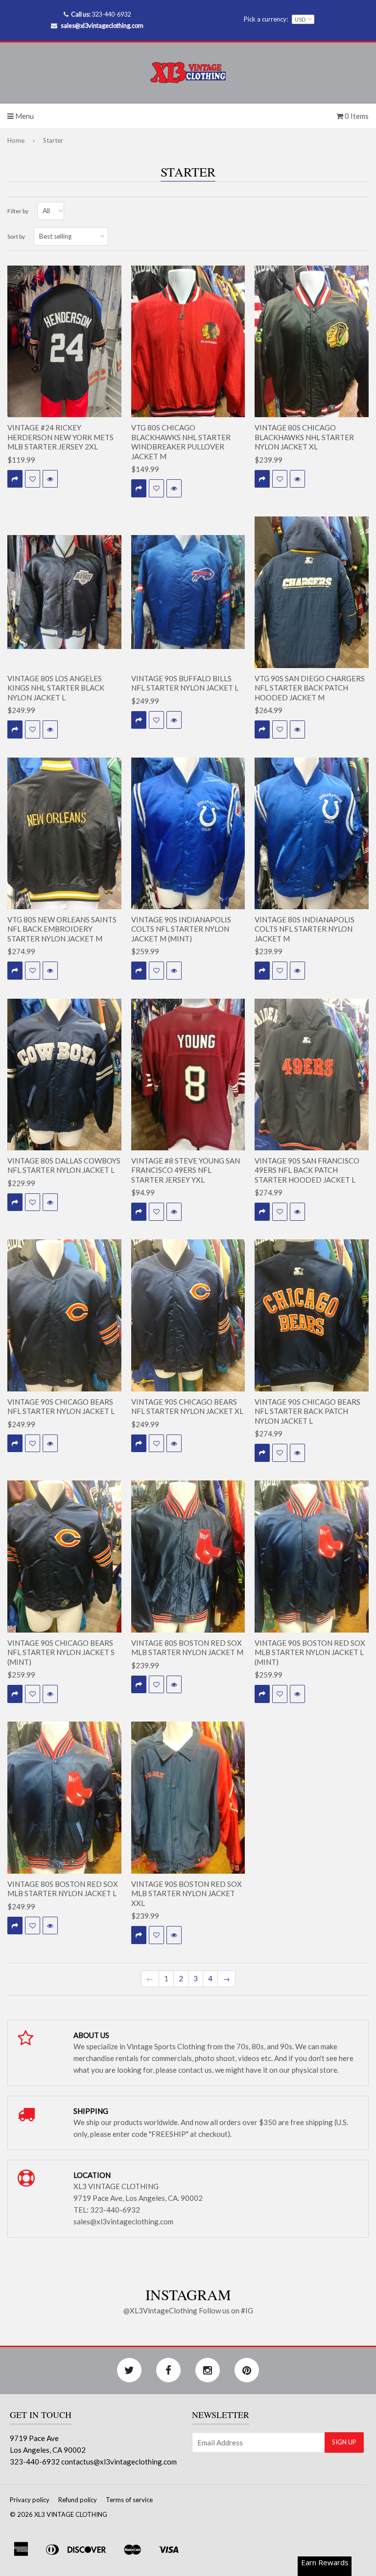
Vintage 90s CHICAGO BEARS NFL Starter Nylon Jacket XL (187, 1407)
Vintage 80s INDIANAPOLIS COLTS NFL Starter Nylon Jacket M (305, 929)
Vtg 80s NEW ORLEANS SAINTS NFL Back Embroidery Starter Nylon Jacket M (62, 929)
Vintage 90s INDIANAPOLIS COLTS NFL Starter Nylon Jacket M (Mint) (181, 929)
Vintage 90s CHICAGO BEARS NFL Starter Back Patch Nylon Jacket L (307, 1411)
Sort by (16, 236)
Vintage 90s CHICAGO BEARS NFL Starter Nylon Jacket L (61, 1407)
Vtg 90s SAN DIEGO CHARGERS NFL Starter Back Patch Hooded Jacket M (310, 688)
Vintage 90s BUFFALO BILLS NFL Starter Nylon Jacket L (185, 683)
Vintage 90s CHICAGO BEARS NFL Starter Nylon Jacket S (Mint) (61, 1652)
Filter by (18, 211)
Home (16, 140)
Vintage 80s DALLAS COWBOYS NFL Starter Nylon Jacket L (64, 1165)
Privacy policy (30, 2500)
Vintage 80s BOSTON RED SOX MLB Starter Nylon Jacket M (187, 1648)
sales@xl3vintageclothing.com (102, 25)
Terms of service (129, 2500)
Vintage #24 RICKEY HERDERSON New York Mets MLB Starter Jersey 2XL (60, 437)
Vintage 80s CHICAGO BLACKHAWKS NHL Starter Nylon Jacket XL (304, 437)
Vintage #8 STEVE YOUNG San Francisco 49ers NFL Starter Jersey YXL (186, 1170)
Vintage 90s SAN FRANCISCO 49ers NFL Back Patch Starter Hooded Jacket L (307, 1170)
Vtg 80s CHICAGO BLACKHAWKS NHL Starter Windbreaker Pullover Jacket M (181, 442)
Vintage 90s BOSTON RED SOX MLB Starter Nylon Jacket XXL (187, 1893)
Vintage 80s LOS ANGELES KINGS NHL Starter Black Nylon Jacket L (56, 688)
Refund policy (78, 2500)
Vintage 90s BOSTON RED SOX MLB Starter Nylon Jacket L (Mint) (310, 1652)
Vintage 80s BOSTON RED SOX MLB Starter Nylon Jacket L (63, 1889)
